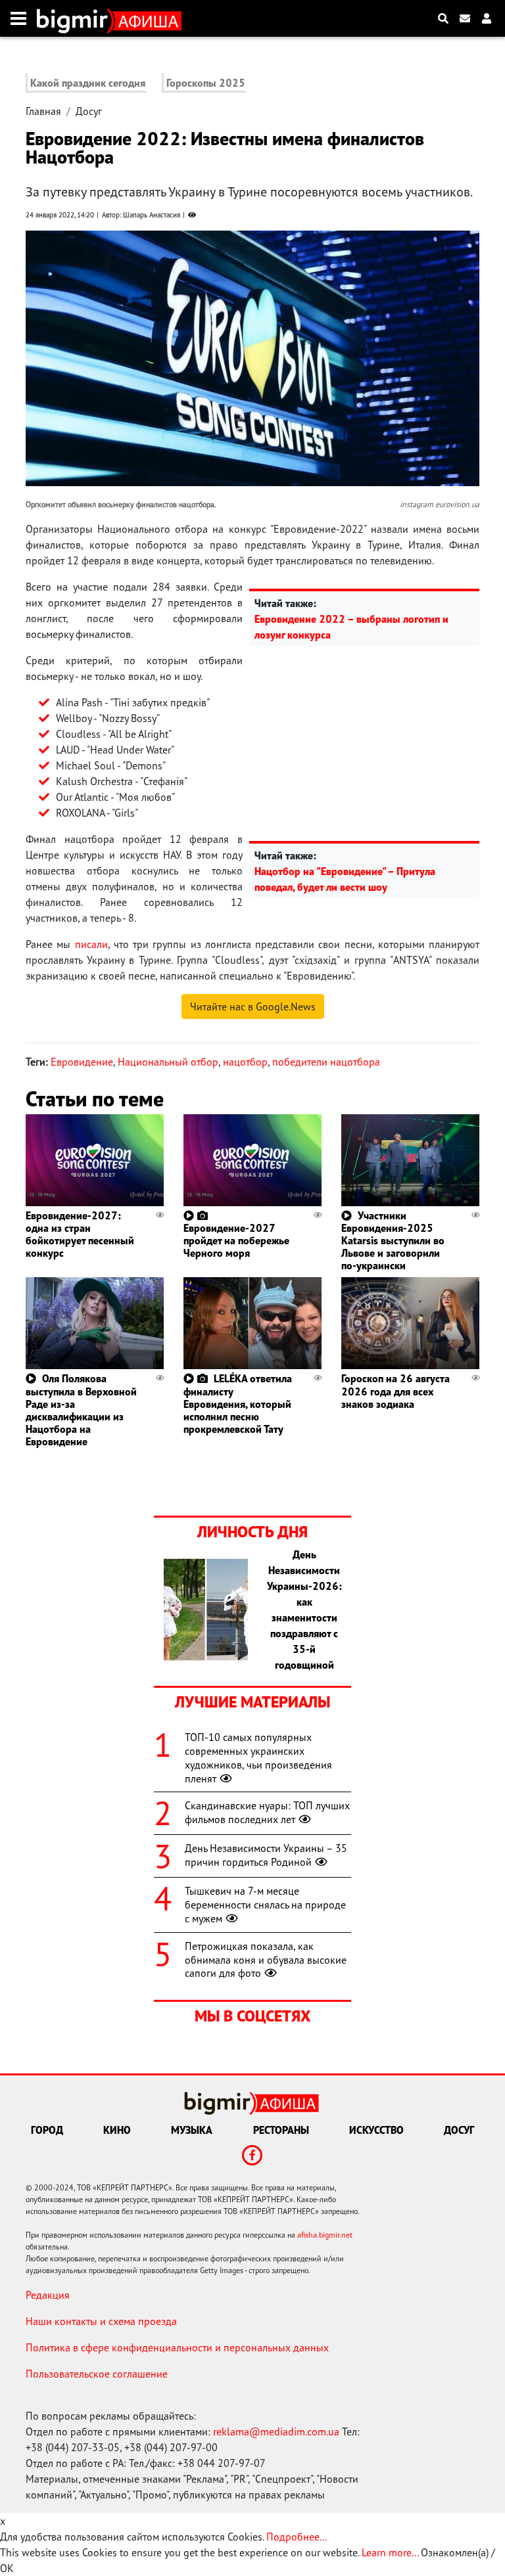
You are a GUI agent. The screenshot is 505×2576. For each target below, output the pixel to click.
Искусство (376, 2130)
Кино (117, 2130)
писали (91, 944)
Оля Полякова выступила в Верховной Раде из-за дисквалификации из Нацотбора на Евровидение (81, 1410)
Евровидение (82, 1062)
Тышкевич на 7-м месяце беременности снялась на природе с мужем (265, 1905)
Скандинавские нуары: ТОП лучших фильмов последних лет (267, 1812)
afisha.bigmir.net (325, 2235)
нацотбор (245, 1062)
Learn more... (390, 2552)
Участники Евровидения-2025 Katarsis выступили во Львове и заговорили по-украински (393, 1241)
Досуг (89, 111)
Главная (43, 111)
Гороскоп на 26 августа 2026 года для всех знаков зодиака (396, 1391)
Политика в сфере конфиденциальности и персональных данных (177, 2347)
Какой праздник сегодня (88, 83)
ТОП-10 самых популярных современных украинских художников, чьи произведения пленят (258, 1757)
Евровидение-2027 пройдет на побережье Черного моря (236, 1240)
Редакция (48, 2295)
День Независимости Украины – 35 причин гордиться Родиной (266, 1855)
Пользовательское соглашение (97, 2374)
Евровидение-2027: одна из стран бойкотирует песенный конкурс (80, 1234)
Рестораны (281, 2130)
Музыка (192, 2130)
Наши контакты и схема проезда (101, 2321)
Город (47, 2130)
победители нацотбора (326, 1062)
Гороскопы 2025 (206, 83)
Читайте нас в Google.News (253, 1006)
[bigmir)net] (75, 18)
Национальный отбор (168, 1062)
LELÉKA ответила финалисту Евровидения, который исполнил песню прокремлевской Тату (238, 1404)
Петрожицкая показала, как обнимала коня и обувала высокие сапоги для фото (266, 1960)
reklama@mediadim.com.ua (276, 2431)
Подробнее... (297, 2537)
